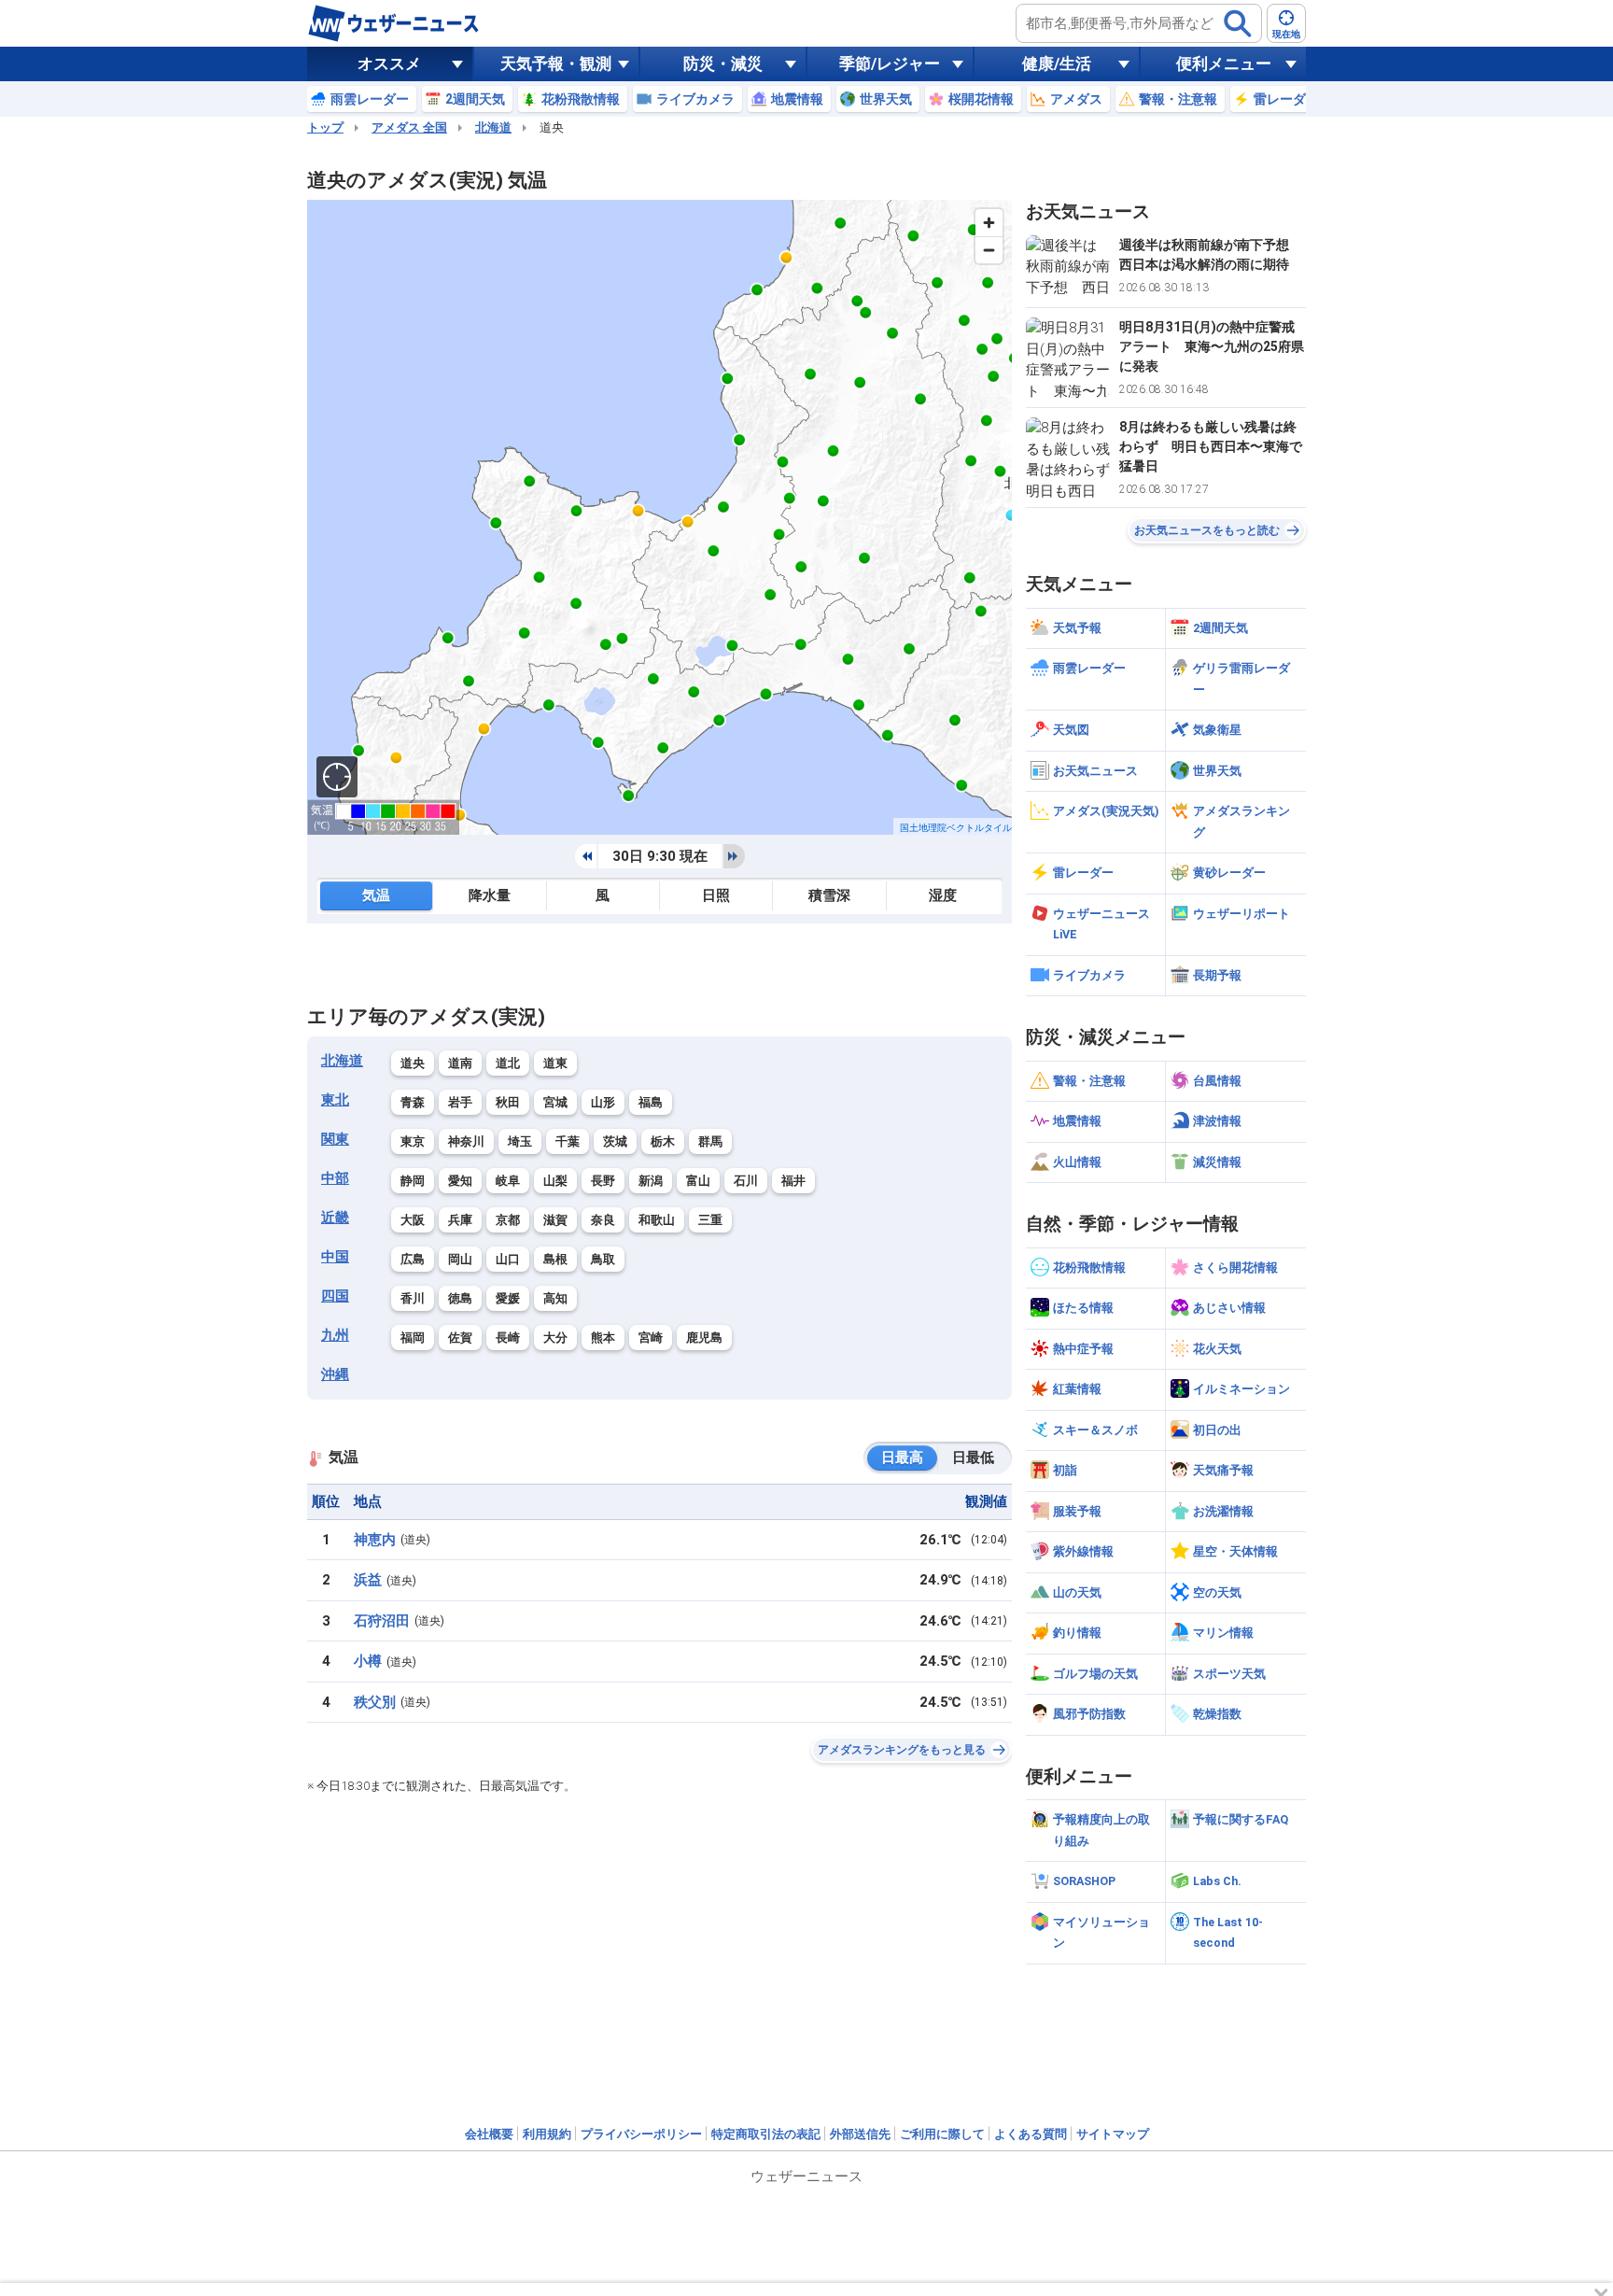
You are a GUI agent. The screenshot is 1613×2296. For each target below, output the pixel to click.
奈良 (603, 1220)
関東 (335, 1139)
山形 (603, 1102)
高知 (555, 1298)
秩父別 (375, 1702)
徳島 (460, 1298)
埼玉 (520, 1141)
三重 (710, 1220)
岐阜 (508, 1181)
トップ (325, 127)
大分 (555, 1338)
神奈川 (466, 1141)
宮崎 (651, 1338)
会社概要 (489, 2134)
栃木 (663, 1141)
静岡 (413, 1181)
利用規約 (547, 2134)
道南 (460, 1063)
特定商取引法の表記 (766, 2134)
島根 (555, 1259)
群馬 (710, 1141)
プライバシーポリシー (641, 2134)
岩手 (460, 1102)
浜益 (368, 1580)
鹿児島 (704, 1338)
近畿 (335, 1218)
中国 (335, 1257)
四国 (335, 1296)
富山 (698, 1181)
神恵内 (375, 1540)
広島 (413, 1259)
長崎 (508, 1338)
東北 (335, 1100)
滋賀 (555, 1220)
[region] (659, 517)
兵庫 (460, 1220)
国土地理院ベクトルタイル (956, 828)
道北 (508, 1063)
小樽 (368, 1661)
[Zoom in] (989, 223)
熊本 (603, 1338)
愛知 (460, 1181)
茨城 (615, 1141)
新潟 (651, 1181)
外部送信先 (860, 2134)
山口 (508, 1259)
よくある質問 (1031, 2134)
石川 (746, 1181)
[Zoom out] (989, 250)
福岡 (413, 1338)
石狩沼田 (382, 1621)
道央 (413, 1063)
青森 (413, 1102)
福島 (651, 1102)
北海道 (493, 127)
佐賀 (460, 1338)
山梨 (555, 1181)
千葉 (568, 1141)
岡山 (460, 1259)
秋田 (508, 1102)
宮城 (555, 1102)
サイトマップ (1113, 2134)
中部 (335, 1178)
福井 (793, 1181)
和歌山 (657, 1220)
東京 (413, 1141)
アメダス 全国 (409, 127)
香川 (413, 1298)
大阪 (413, 1220)
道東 (555, 1063)
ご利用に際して (942, 2134)
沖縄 (335, 1374)
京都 (508, 1220)
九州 (335, 1335)
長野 (603, 1181)
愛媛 (508, 1298)
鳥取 (603, 1259)
